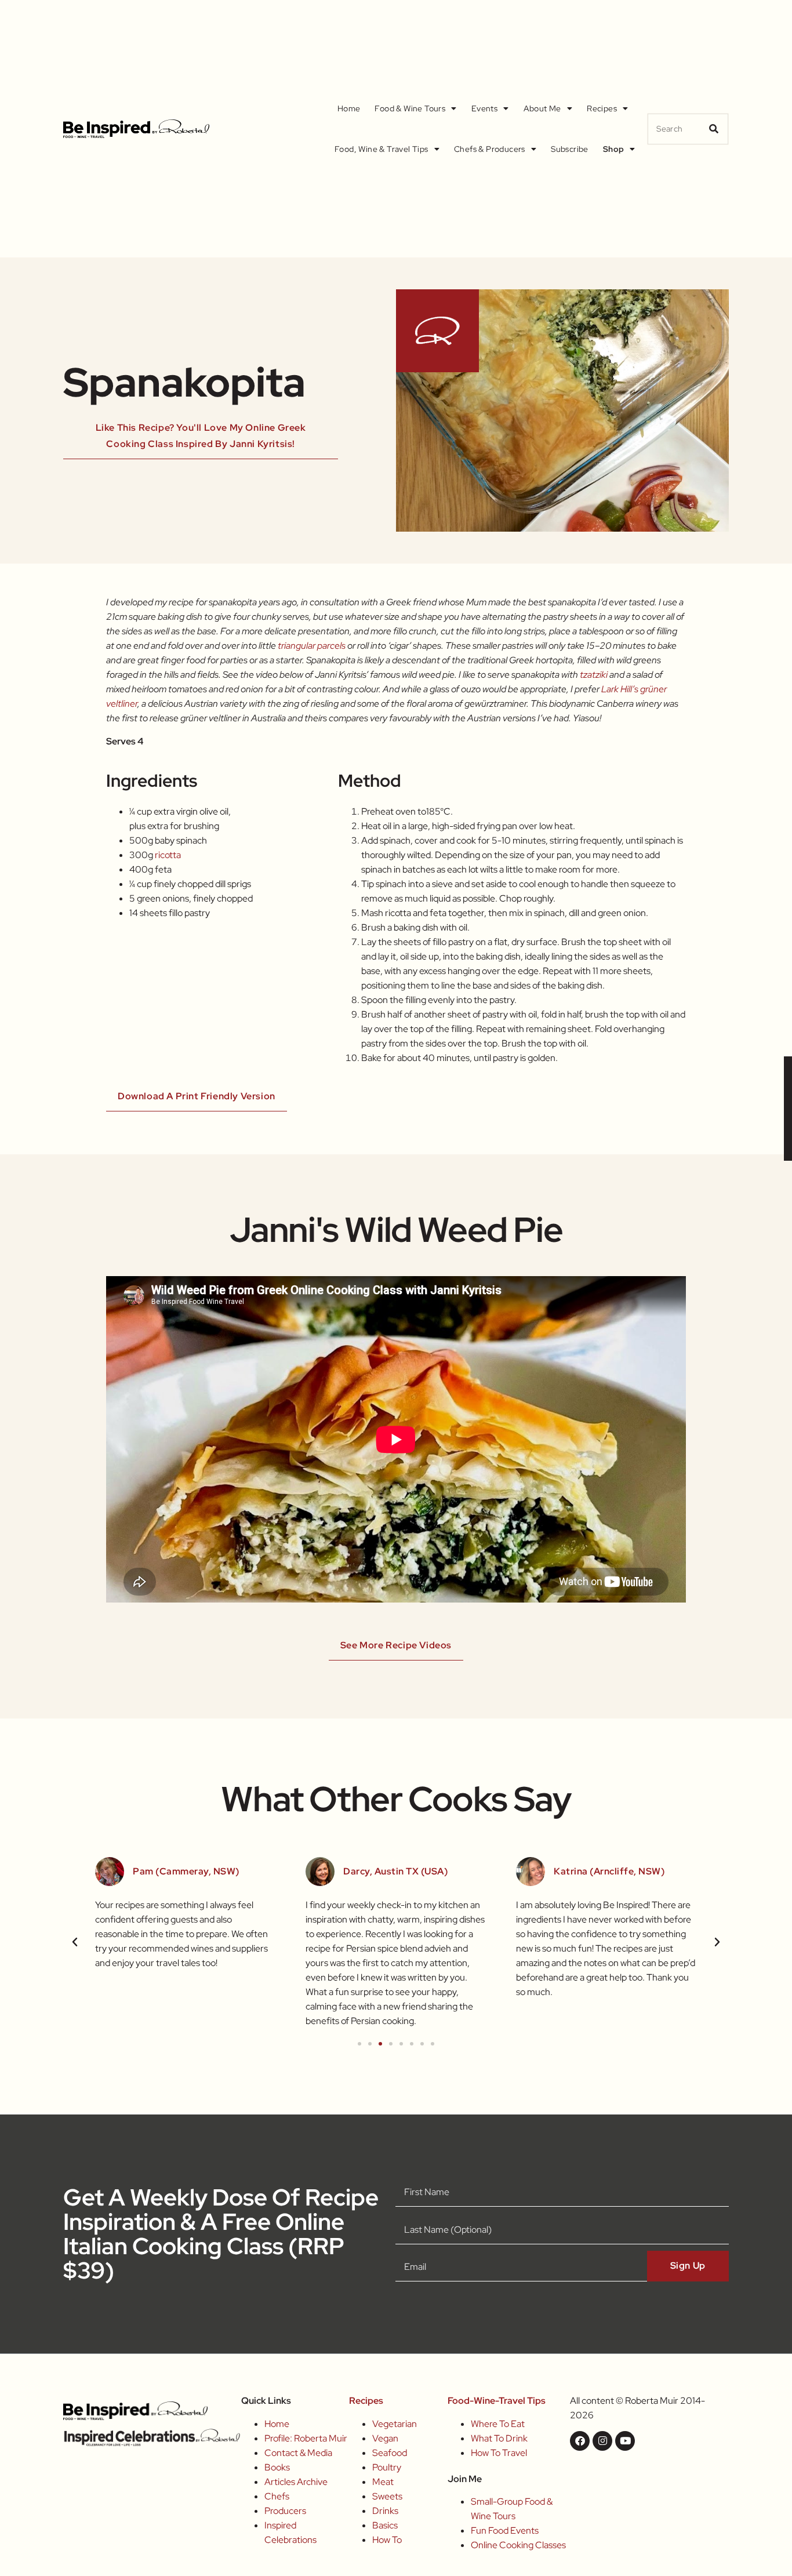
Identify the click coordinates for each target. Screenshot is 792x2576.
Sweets (387, 2496)
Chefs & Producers (490, 149)
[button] (75, 1942)
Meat (383, 2482)
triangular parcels (312, 646)
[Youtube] (625, 2441)
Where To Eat (498, 2424)
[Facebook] (580, 2441)
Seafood (390, 2453)
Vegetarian (395, 2424)
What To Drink (499, 2438)
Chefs (277, 2496)
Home (349, 108)
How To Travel (499, 2453)
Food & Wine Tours (410, 108)
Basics (385, 2525)
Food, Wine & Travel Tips (382, 149)
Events (484, 108)
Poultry (387, 2467)
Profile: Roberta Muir (306, 2438)
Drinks (385, 2511)
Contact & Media (298, 2453)
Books (277, 2467)
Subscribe (570, 149)
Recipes (602, 108)
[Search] (714, 129)
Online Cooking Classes (518, 2545)
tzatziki (595, 675)
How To (387, 2540)
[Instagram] (602, 2441)
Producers (285, 2511)
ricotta (168, 855)
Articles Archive (296, 2482)
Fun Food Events (505, 2530)
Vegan (385, 2438)
